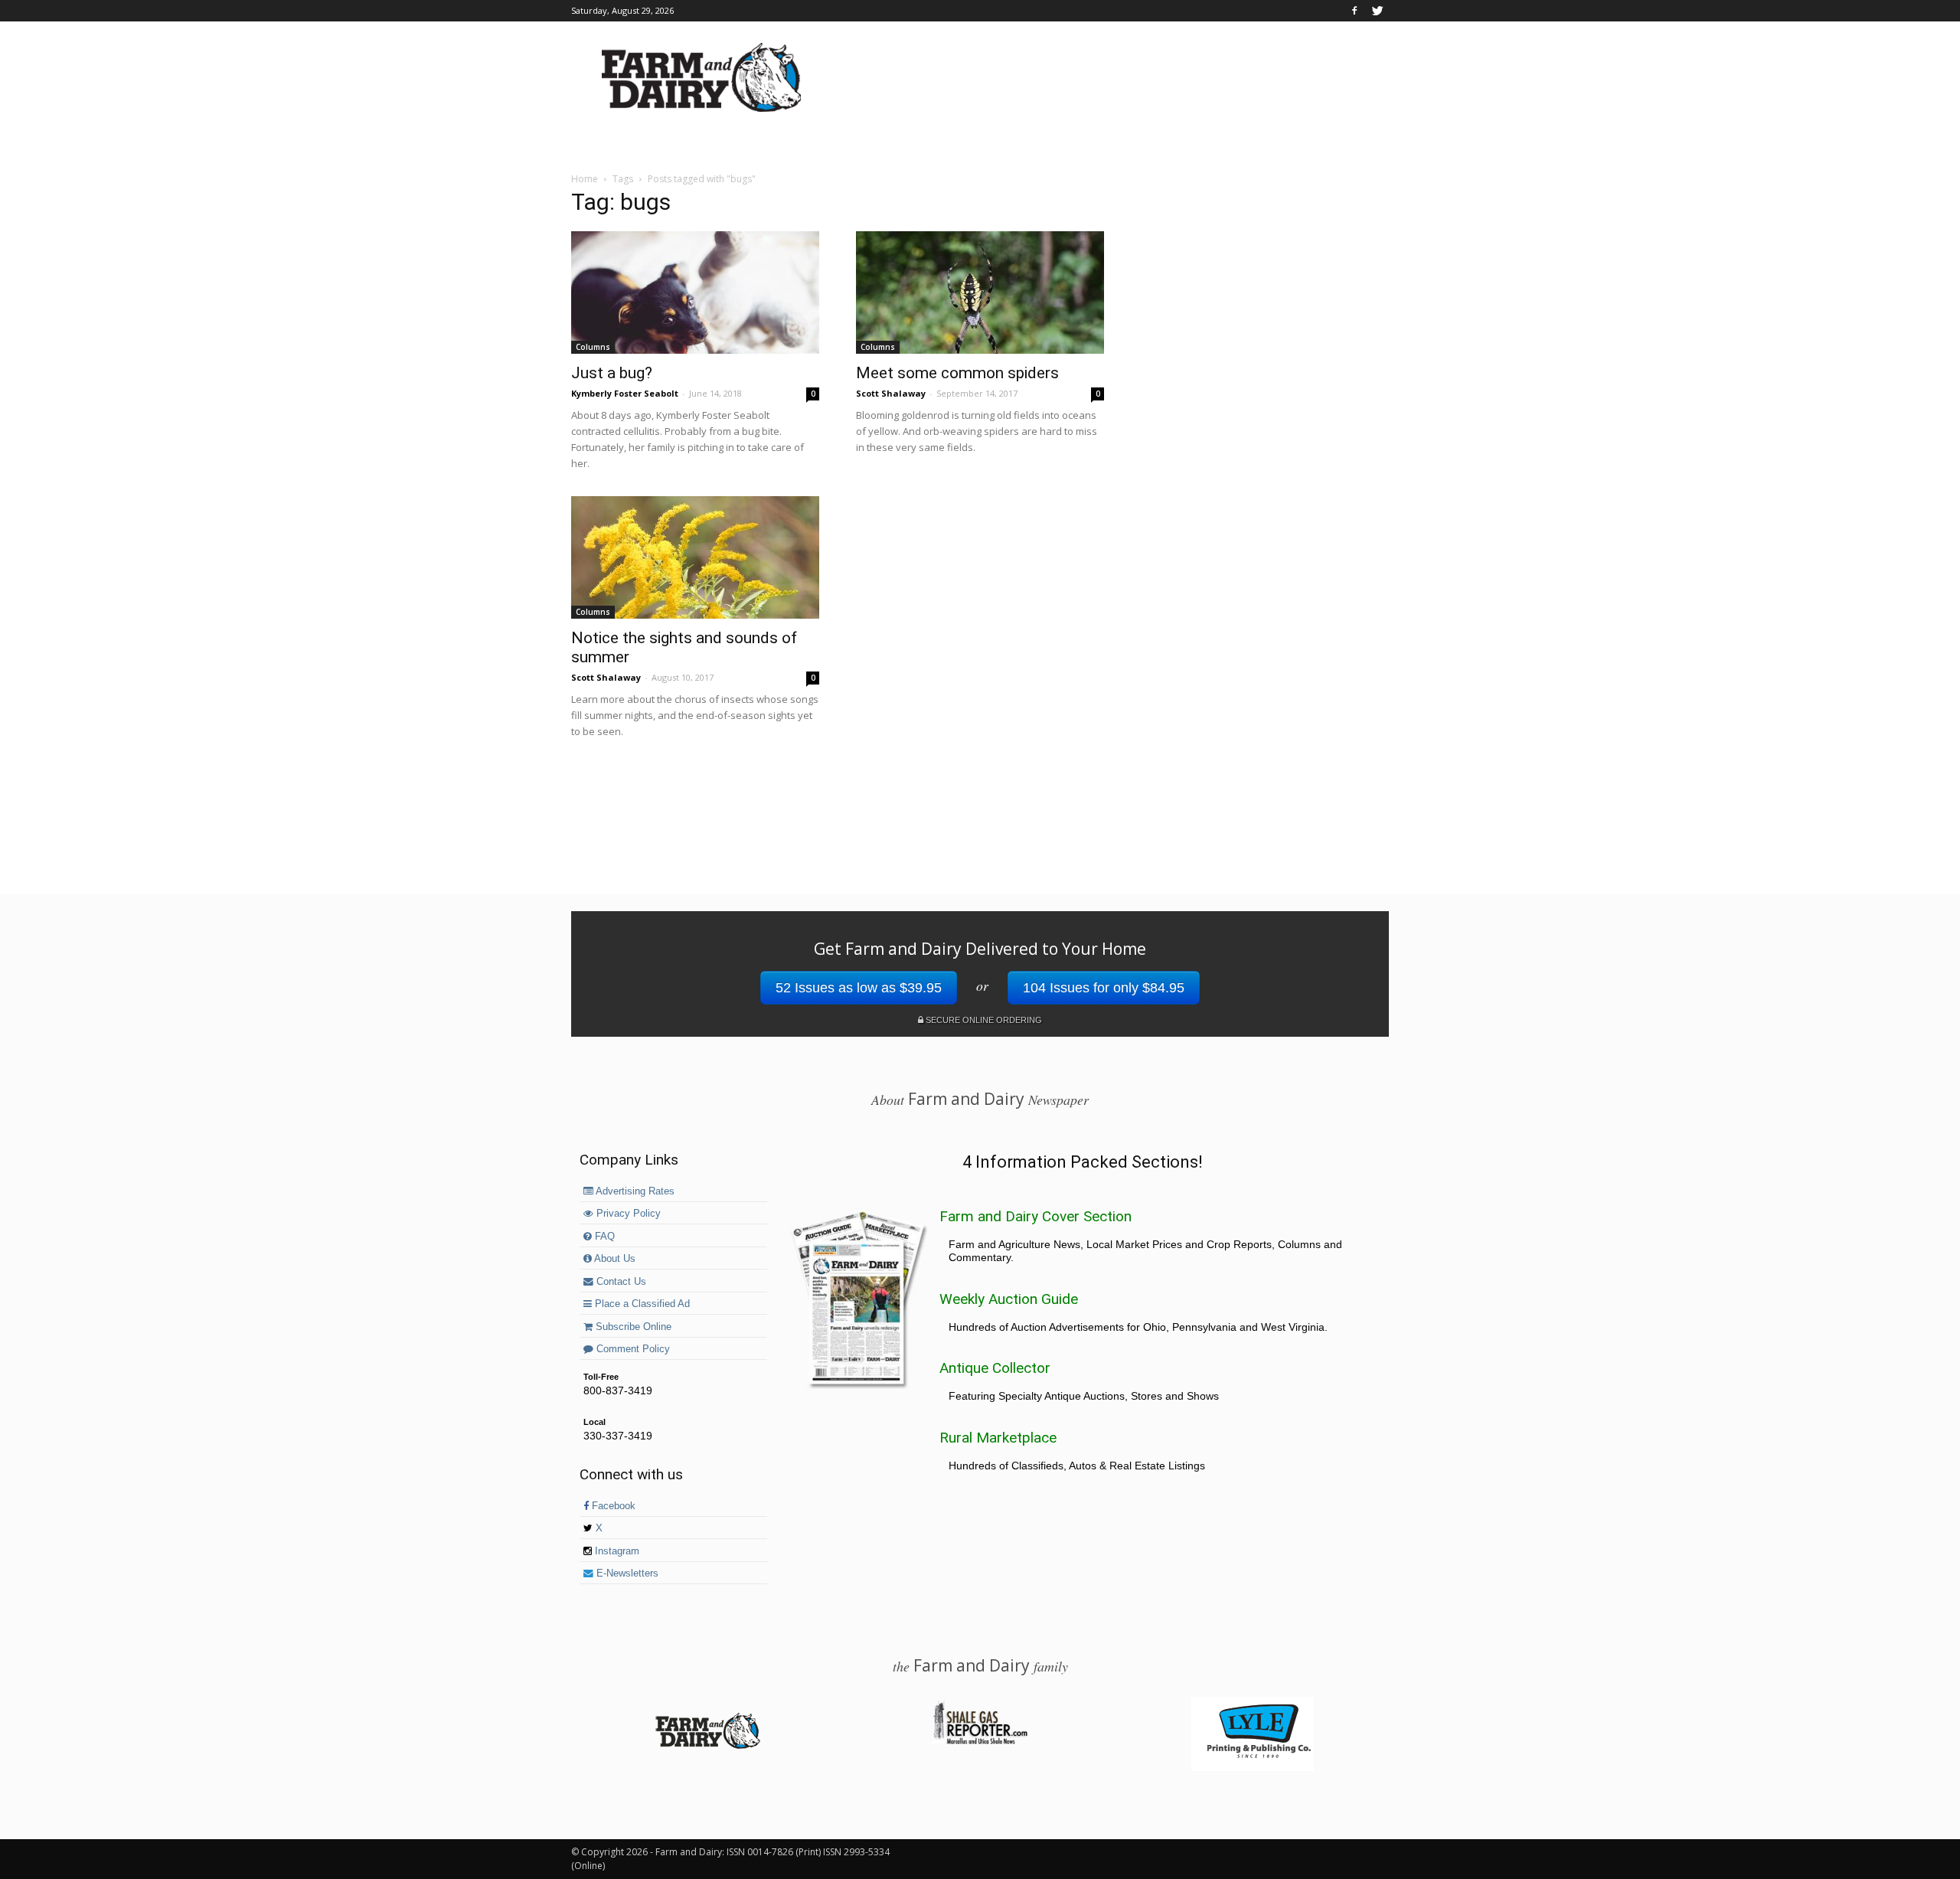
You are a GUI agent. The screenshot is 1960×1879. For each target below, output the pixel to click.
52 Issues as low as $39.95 (859, 988)
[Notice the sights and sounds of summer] (695, 557)
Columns (593, 347)
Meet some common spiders (957, 373)
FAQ (603, 1237)
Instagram (616, 1551)
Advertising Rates (634, 1191)
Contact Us (620, 1282)
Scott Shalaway (891, 393)
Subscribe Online (632, 1327)
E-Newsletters (626, 1573)
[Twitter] (1377, 11)
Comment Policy (632, 1349)
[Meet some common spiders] (980, 292)
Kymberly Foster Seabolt (625, 393)
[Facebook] (1354, 11)
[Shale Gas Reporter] (980, 1742)
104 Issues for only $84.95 (1104, 988)
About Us (614, 1259)
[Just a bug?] (695, 292)
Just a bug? (612, 373)
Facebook (612, 1506)
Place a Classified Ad (641, 1304)
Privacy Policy (627, 1214)
